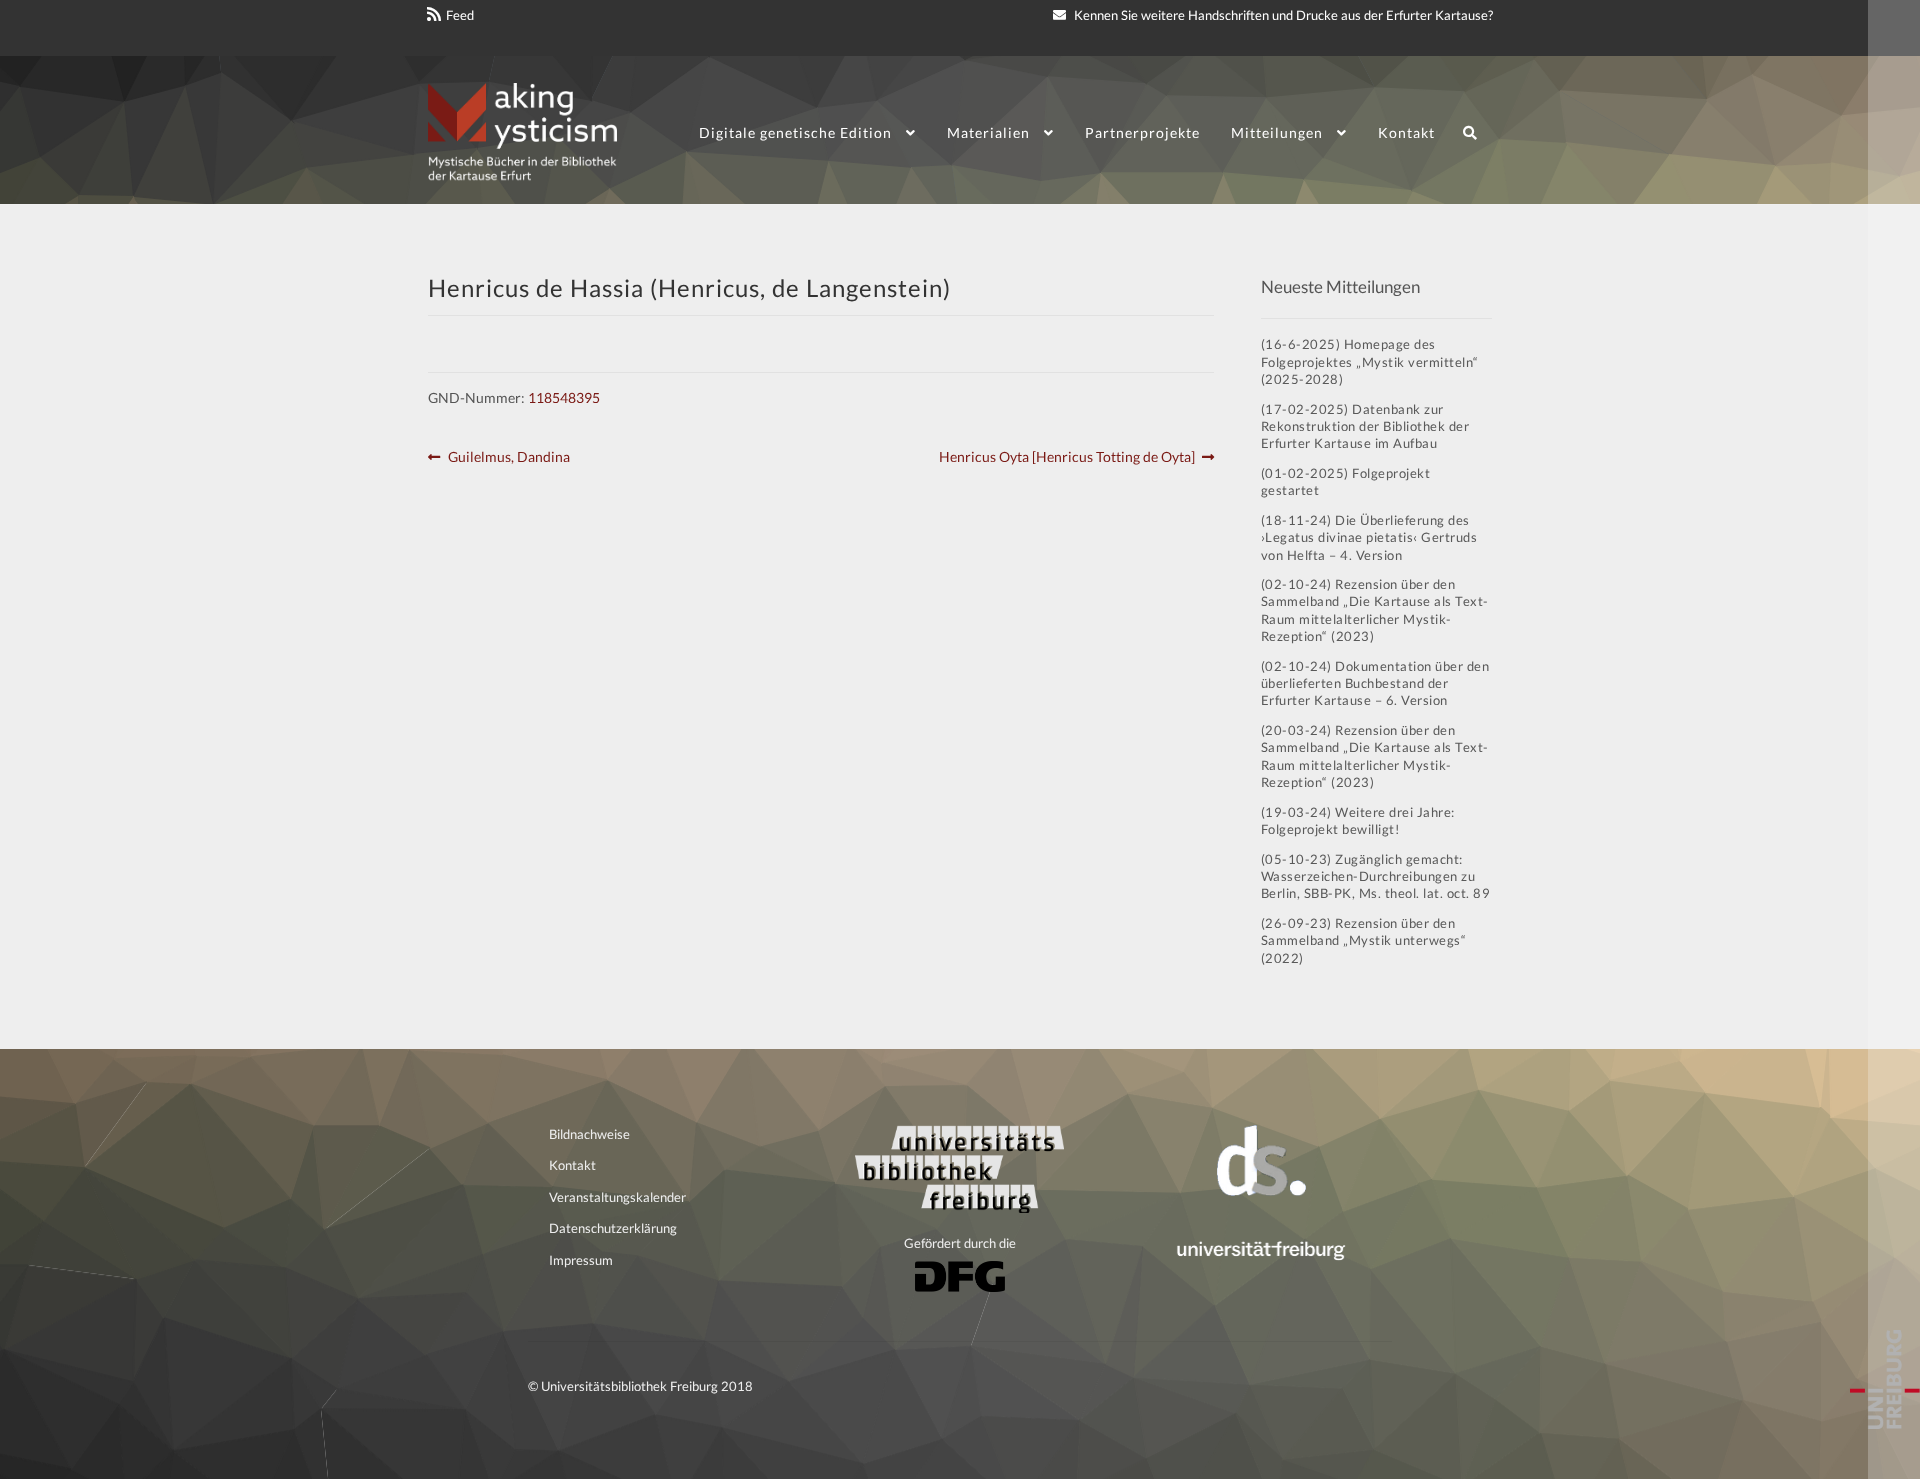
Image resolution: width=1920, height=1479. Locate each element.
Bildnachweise (589, 1134)
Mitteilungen (1277, 132)
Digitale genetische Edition (795, 132)
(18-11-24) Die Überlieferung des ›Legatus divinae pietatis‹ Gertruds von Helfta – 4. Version (1369, 537)
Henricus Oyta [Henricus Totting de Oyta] (1067, 458)
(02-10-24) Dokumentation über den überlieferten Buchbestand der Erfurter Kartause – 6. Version (1375, 683)
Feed (460, 15)
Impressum (581, 1260)
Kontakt (1406, 132)
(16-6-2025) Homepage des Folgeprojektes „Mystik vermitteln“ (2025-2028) (1370, 361)
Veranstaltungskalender (617, 1197)
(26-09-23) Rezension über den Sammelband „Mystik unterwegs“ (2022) (1364, 940)
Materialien (988, 132)
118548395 (564, 397)
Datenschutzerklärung (613, 1228)
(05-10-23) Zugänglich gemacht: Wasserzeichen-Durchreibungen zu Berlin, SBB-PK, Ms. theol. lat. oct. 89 (1376, 876)
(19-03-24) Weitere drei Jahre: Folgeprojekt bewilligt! (1358, 820)
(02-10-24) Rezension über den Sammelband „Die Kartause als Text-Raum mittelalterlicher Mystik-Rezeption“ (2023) (1375, 610)
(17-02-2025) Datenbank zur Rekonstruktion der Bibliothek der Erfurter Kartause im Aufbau (1365, 426)
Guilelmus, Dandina (508, 458)
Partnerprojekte (1142, 132)
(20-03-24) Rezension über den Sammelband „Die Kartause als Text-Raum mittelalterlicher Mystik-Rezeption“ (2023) (1375, 756)
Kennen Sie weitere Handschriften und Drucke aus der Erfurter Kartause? (1282, 15)
